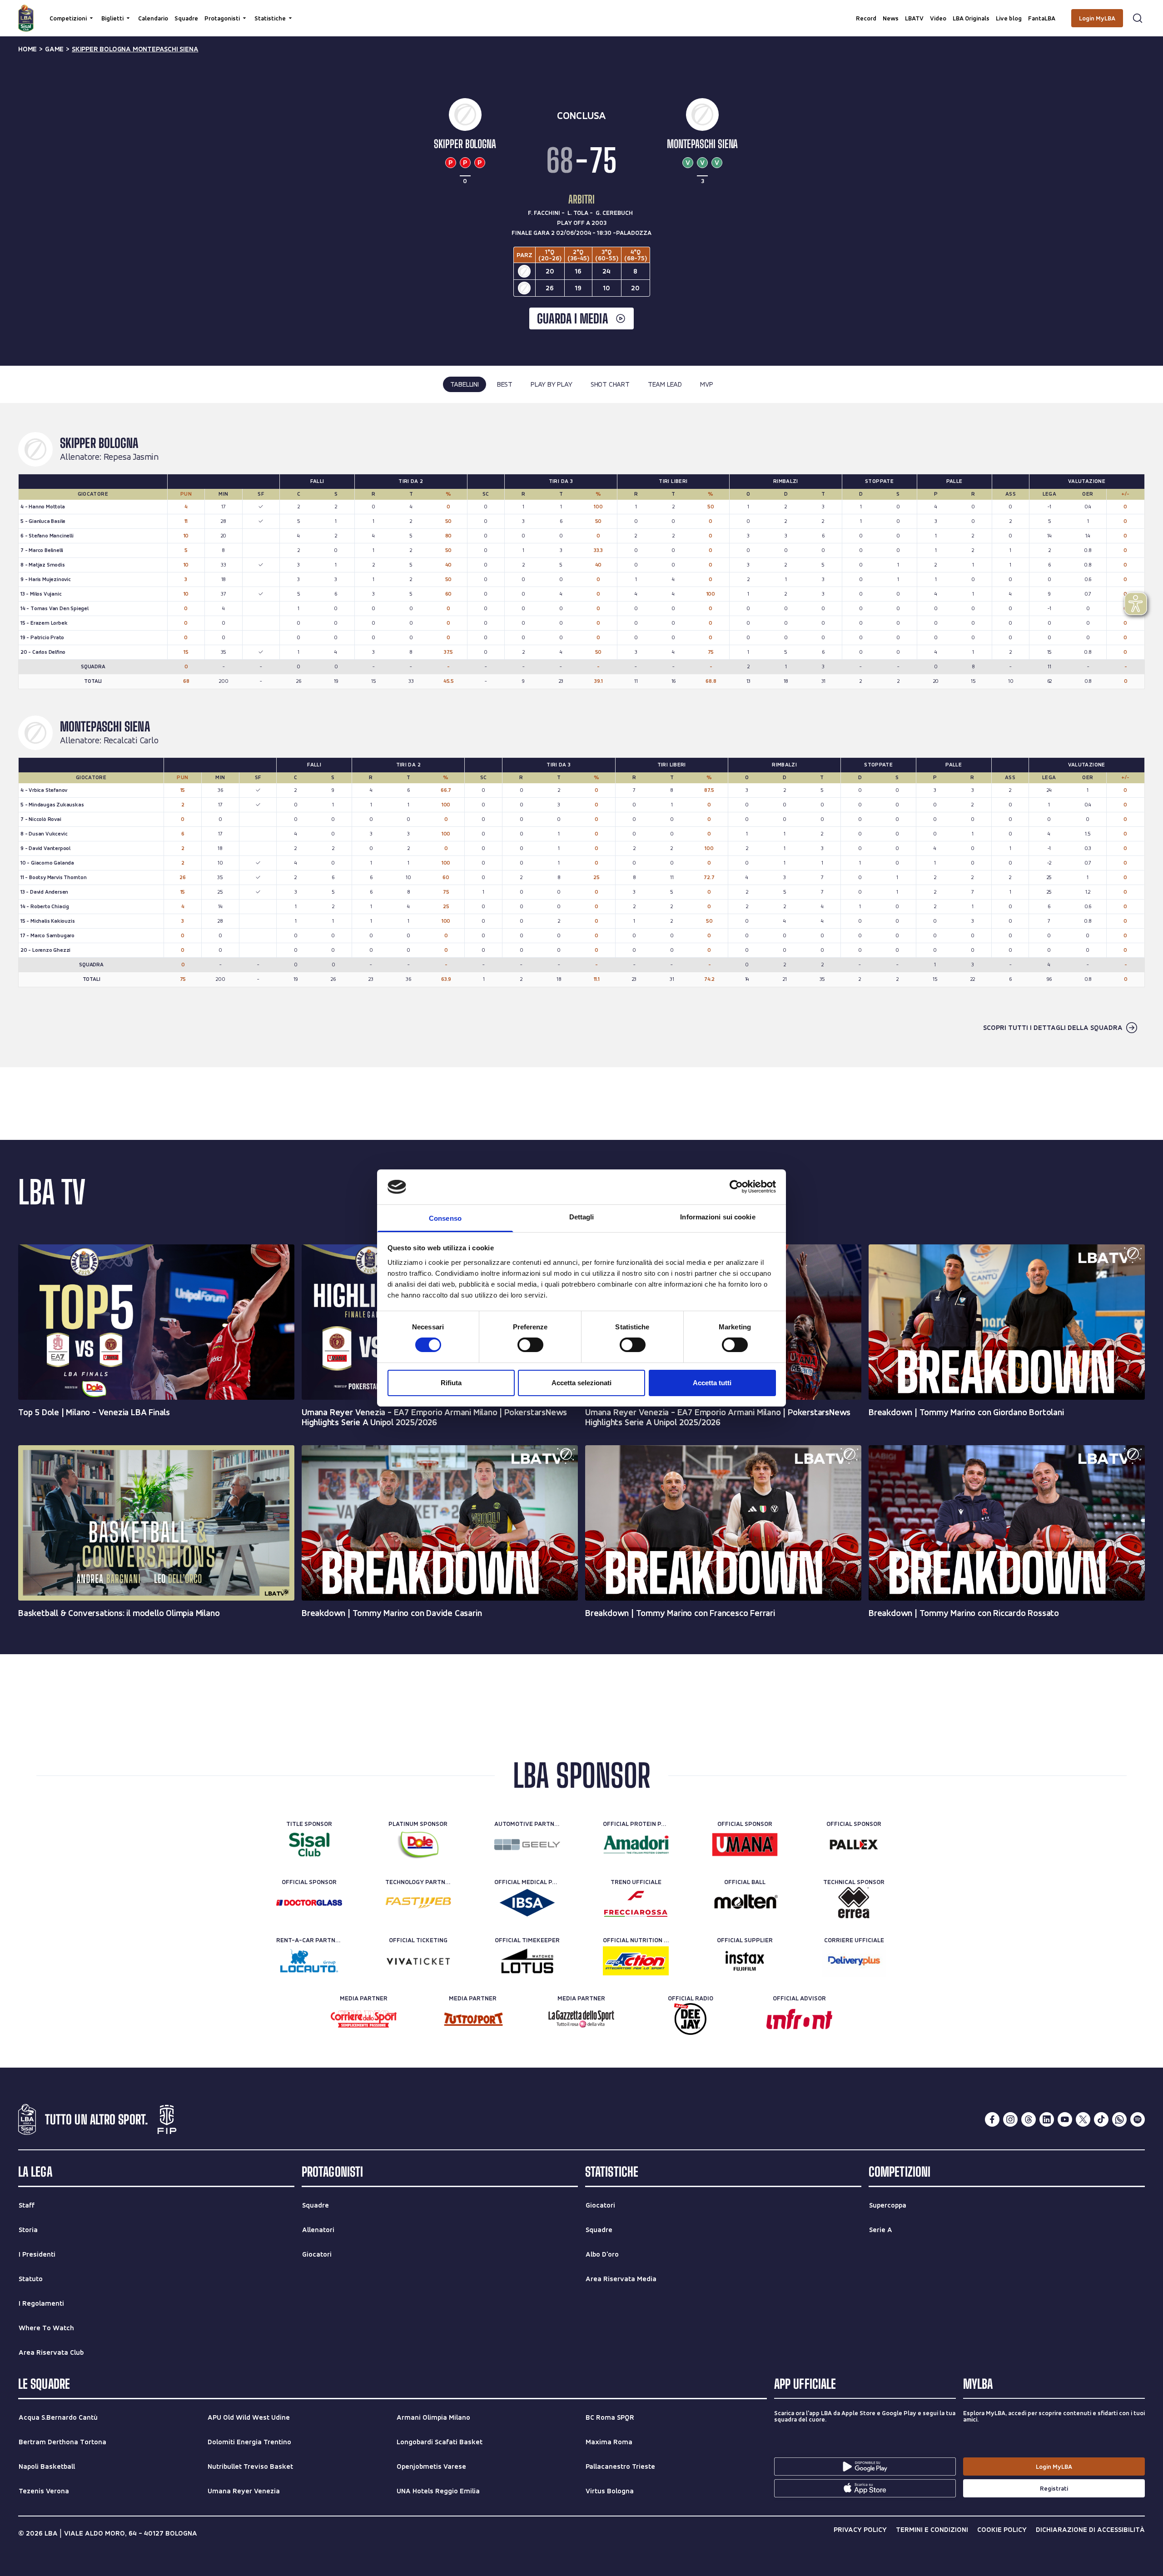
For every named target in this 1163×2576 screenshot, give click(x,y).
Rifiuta (451, 1383)
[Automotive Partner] (527, 1845)
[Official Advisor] (799, 2019)
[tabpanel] (581, 735)
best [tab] (505, 384)
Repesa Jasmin (131, 457)
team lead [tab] (665, 384)
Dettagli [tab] (582, 1217)
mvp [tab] (706, 384)
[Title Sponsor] (309, 1845)
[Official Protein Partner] (636, 1845)
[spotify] (1138, 2119)
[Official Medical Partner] (527, 1903)
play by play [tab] (552, 384)
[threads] (1029, 2119)
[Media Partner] (364, 2019)
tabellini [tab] (465, 384)
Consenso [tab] (445, 1218)
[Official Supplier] (745, 1961)
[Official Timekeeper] (527, 1961)
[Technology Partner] (418, 1903)
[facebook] (992, 2119)
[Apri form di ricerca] (1138, 18)
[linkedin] (1047, 2119)
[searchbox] (581, 11)
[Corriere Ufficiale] (854, 1961)
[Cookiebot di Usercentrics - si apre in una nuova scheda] (736, 1187)
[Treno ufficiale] (636, 1903)
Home (27, 49)
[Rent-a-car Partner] (309, 1961)
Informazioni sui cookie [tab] (718, 1217)
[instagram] (1010, 2119)
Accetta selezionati (581, 1383)
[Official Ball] (745, 1903)
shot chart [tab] (610, 384)
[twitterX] (1083, 2119)
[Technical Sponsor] (854, 1903)
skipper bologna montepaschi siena (135, 49)
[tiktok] (1101, 2119)
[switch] (530, 1345)
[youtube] (1065, 2119)
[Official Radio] (690, 2019)
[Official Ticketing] (418, 1961)
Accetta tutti (712, 1383)
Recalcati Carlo (131, 741)
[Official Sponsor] (745, 1845)
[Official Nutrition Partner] (636, 1961)
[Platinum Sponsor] (418, 1845)
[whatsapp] (1119, 2119)
